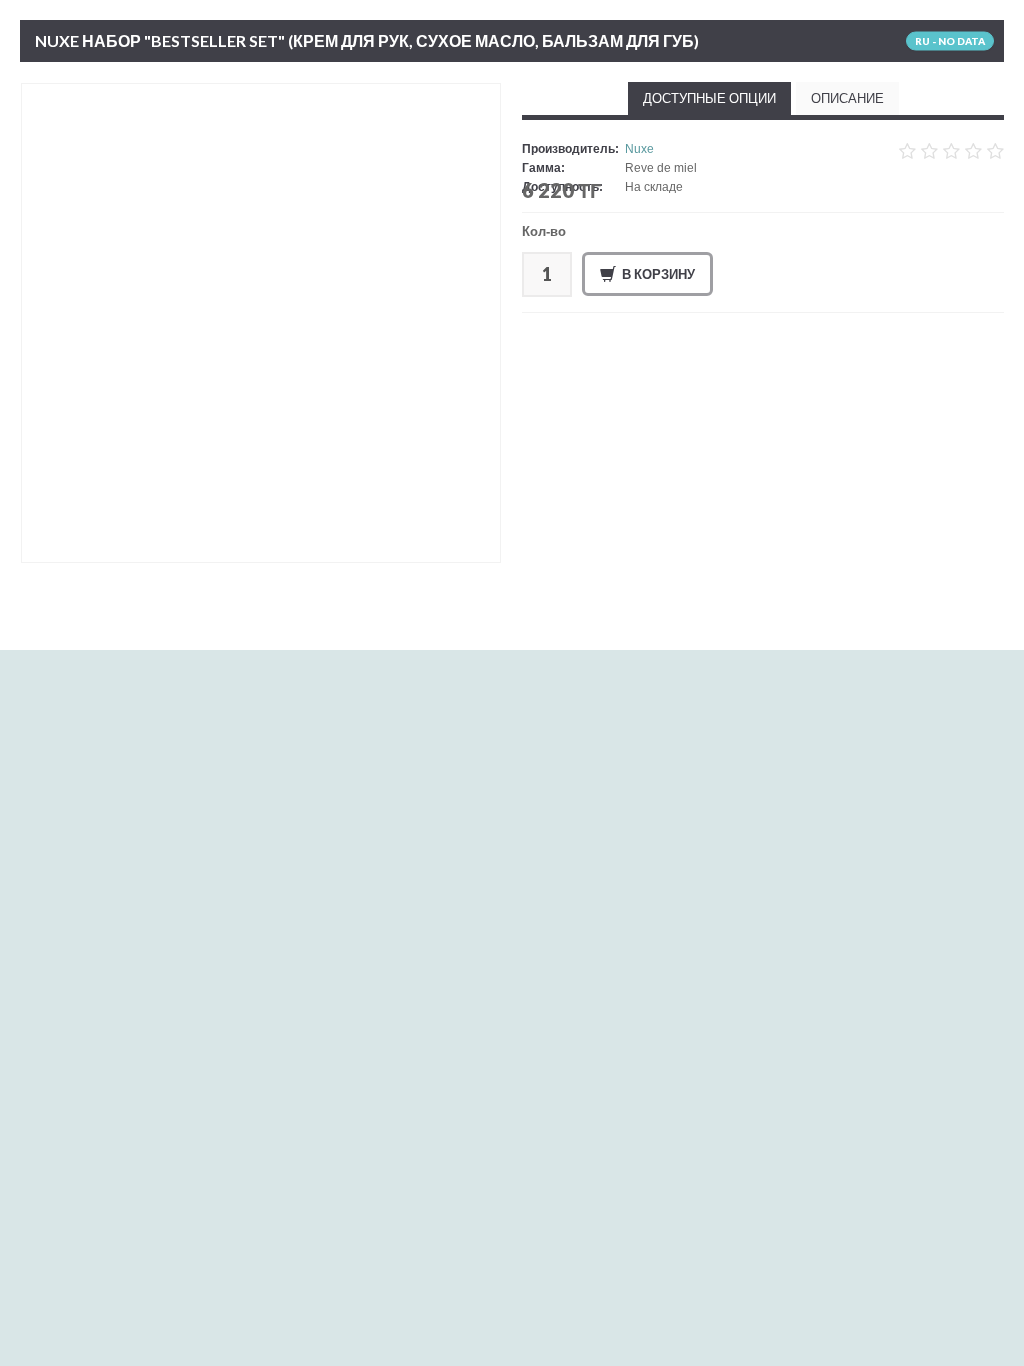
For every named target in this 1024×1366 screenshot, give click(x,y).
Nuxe (639, 149)
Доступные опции (709, 98)
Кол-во (544, 231)
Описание (847, 98)
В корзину (658, 274)
